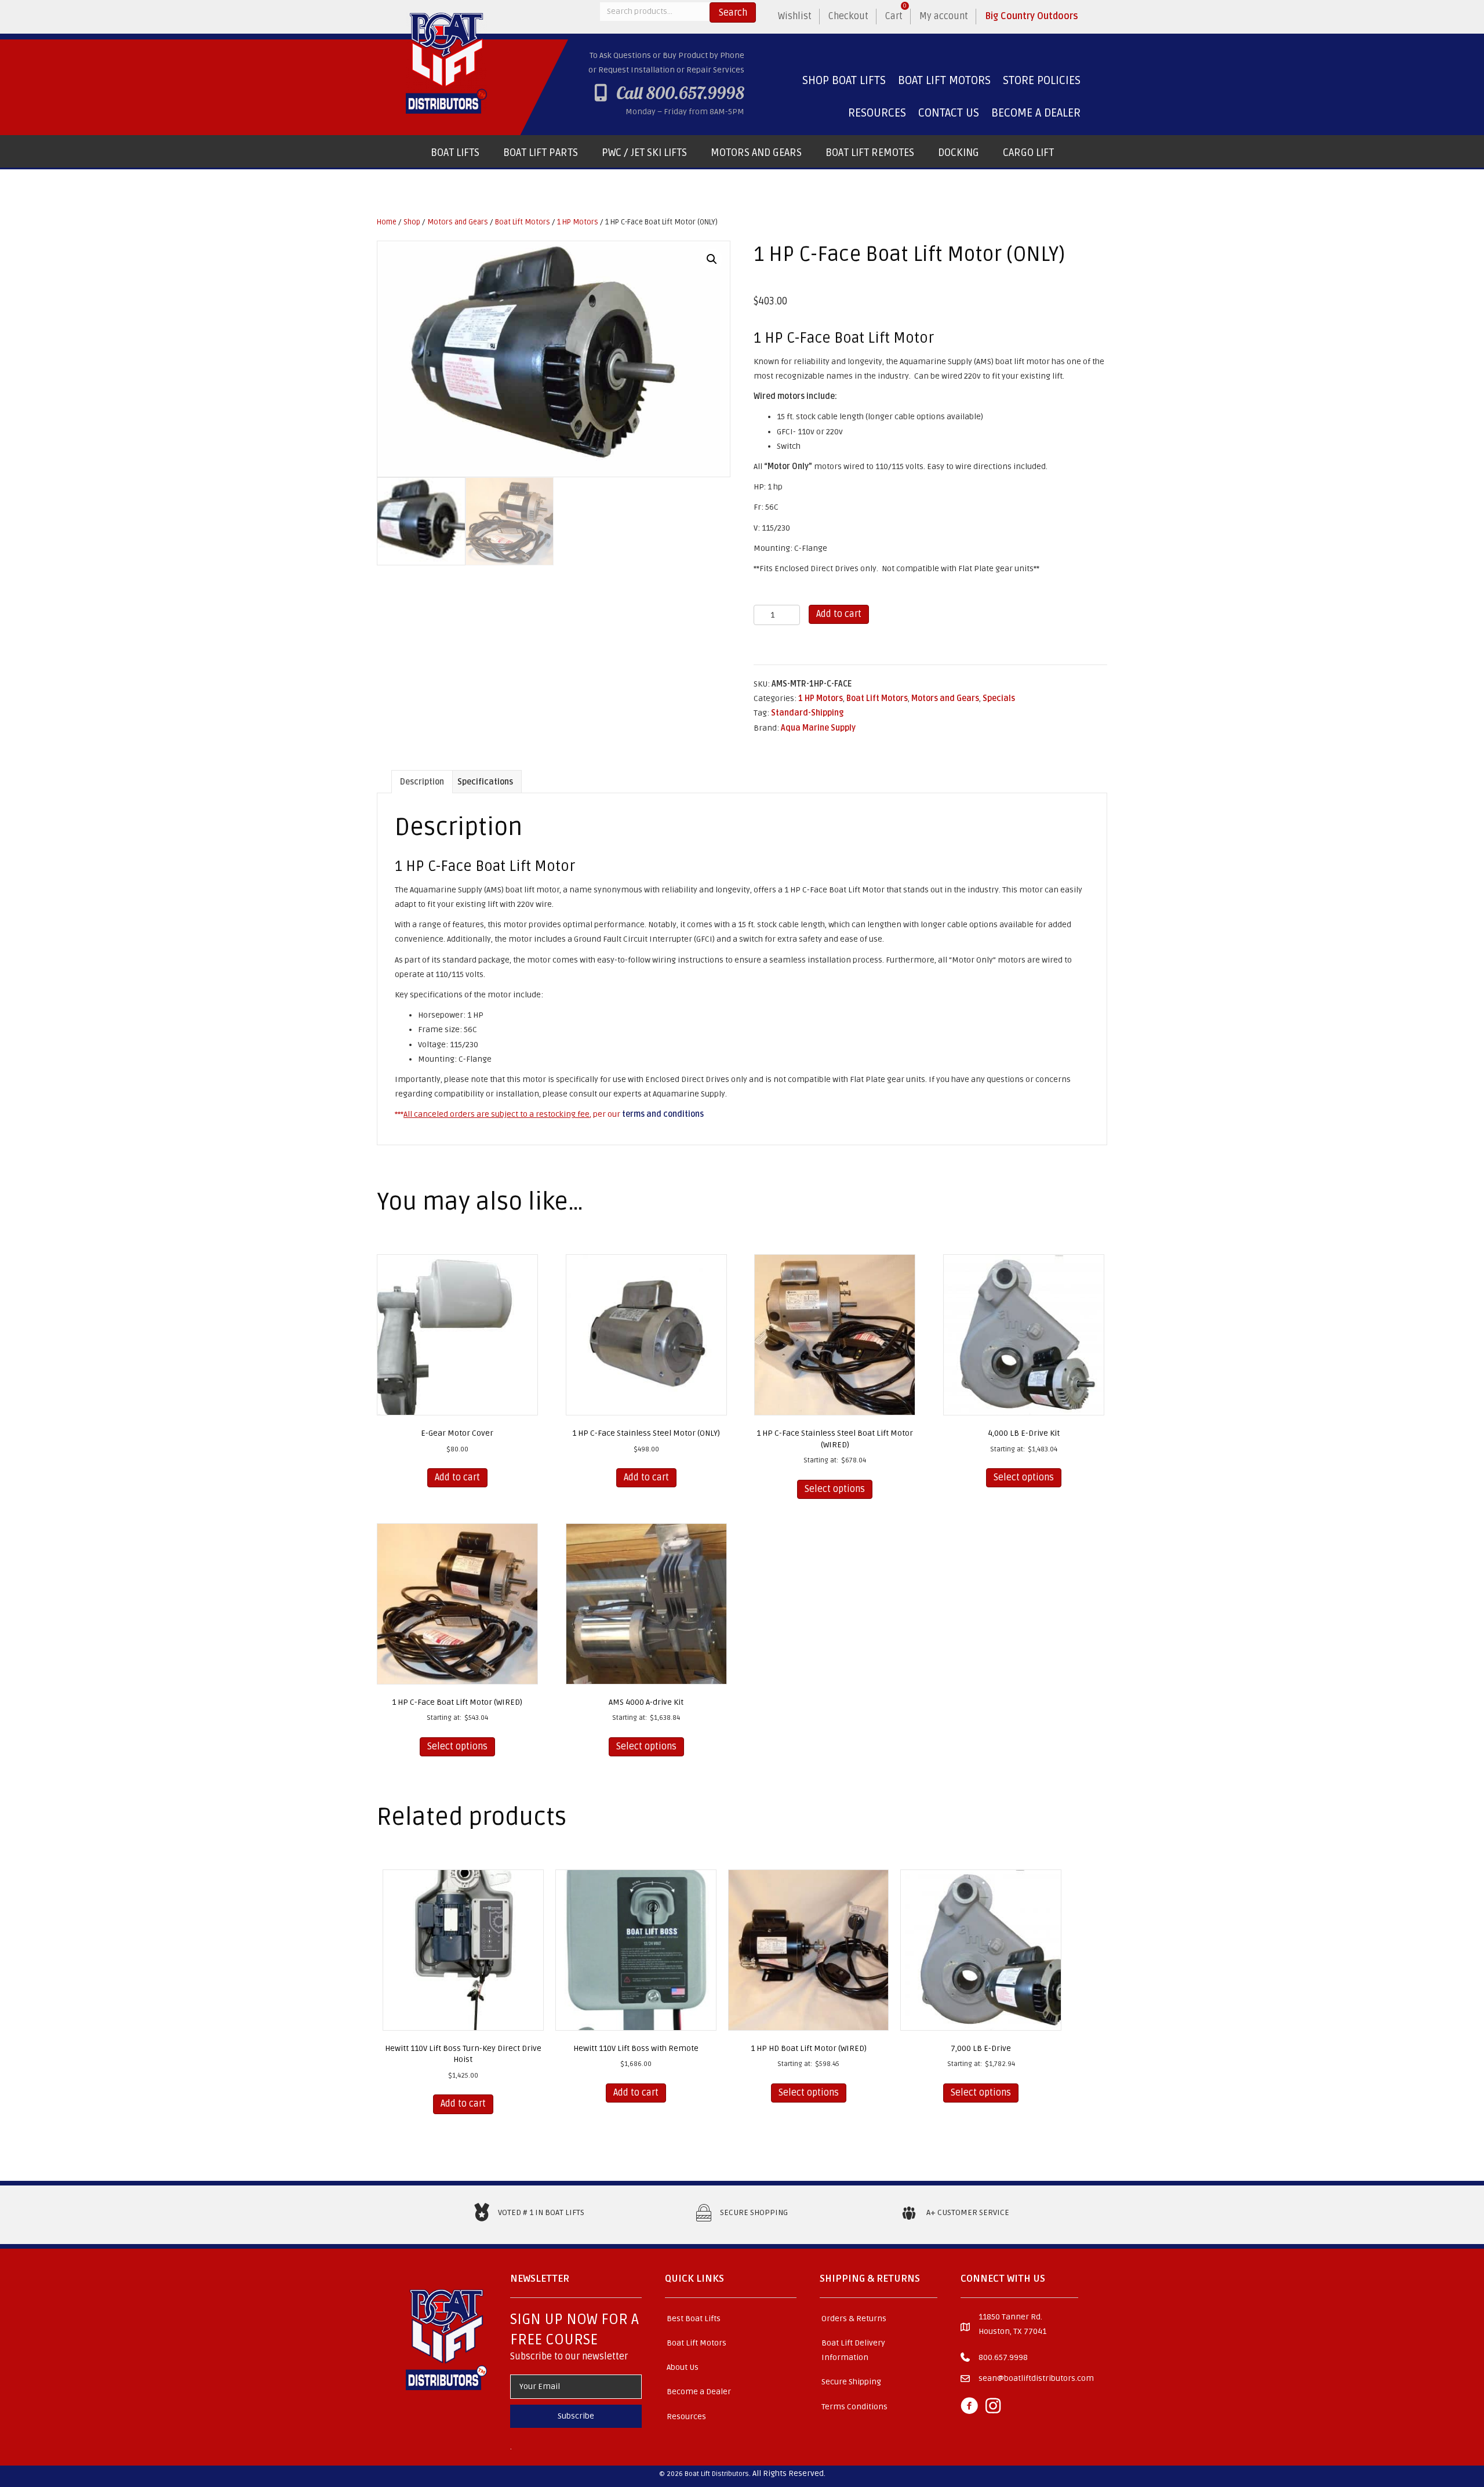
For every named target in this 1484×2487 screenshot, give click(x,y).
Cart (896, 12)
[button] (712, 259)
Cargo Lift (1028, 153)
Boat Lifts (455, 153)
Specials (999, 698)
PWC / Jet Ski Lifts (644, 153)
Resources (877, 113)
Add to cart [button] (457, 1477)
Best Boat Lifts (694, 2319)
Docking (959, 153)
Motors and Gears (756, 153)
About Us (683, 2367)
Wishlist (795, 16)
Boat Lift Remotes (870, 153)
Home (387, 222)
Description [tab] (422, 782)
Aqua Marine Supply (818, 728)
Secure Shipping (851, 2382)
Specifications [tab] (485, 782)
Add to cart (839, 614)
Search (733, 13)
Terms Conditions (854, 2407)
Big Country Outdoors (1032, 16)
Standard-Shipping (807, 713)
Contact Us (949, 113)
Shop (412, 222)
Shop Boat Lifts (844, 81)
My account (944, 16)
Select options (835, 1489)
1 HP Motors (578, 222)
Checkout (848, 16)
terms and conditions (663, 1114)
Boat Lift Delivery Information (853, 2350)
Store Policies (1042, 81)
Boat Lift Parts (541, 153)
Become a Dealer (1036, 113)
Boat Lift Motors (944, 81)
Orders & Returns (854, 2319)
